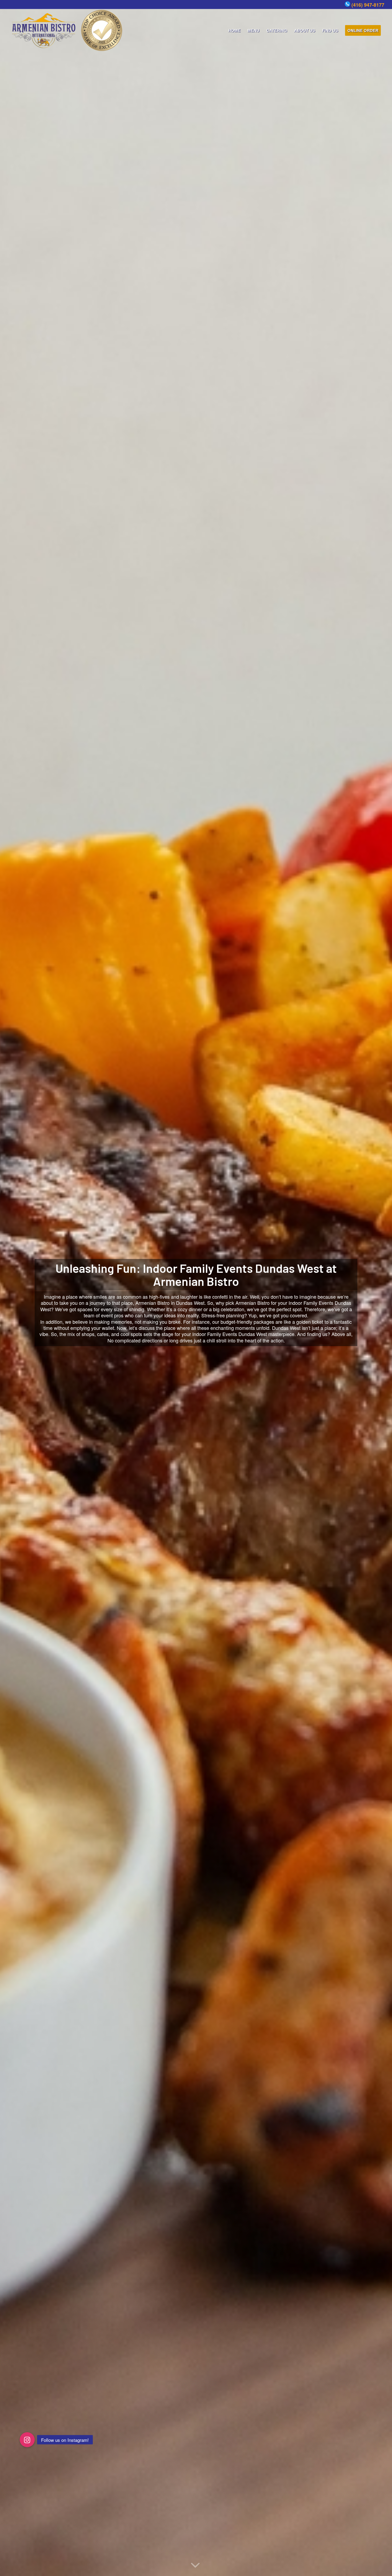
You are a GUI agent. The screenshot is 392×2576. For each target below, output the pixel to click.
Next (380, 1288)
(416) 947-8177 (368, 5)
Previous (12, 1288)
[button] (27, 2440)
